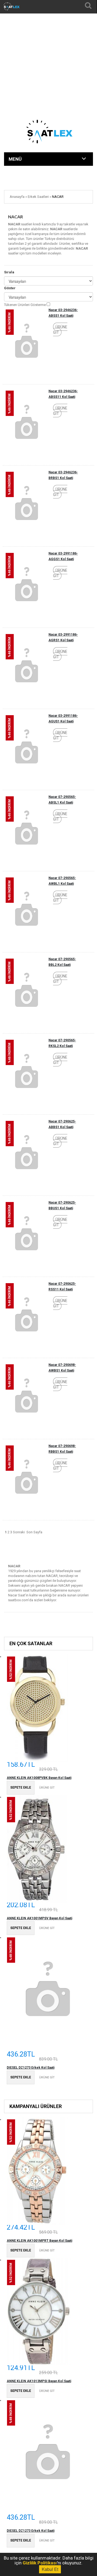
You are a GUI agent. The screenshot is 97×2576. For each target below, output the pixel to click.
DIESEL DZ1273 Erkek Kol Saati (31, 2068)
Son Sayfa (34, 1532)
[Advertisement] (48, 49)
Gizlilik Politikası (40, 2563)
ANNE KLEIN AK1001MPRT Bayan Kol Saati (39, 2241)
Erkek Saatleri (38, 197)
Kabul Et (50, 2569)
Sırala (9, 272)
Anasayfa (17, 197)
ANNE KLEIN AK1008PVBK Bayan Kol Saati (39, 1778)
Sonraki (19, 1532)
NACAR (58, 197)
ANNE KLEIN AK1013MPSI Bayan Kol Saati (39, 2381)
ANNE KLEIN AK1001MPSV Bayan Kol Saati (39, 1918)
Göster (10, 288)
